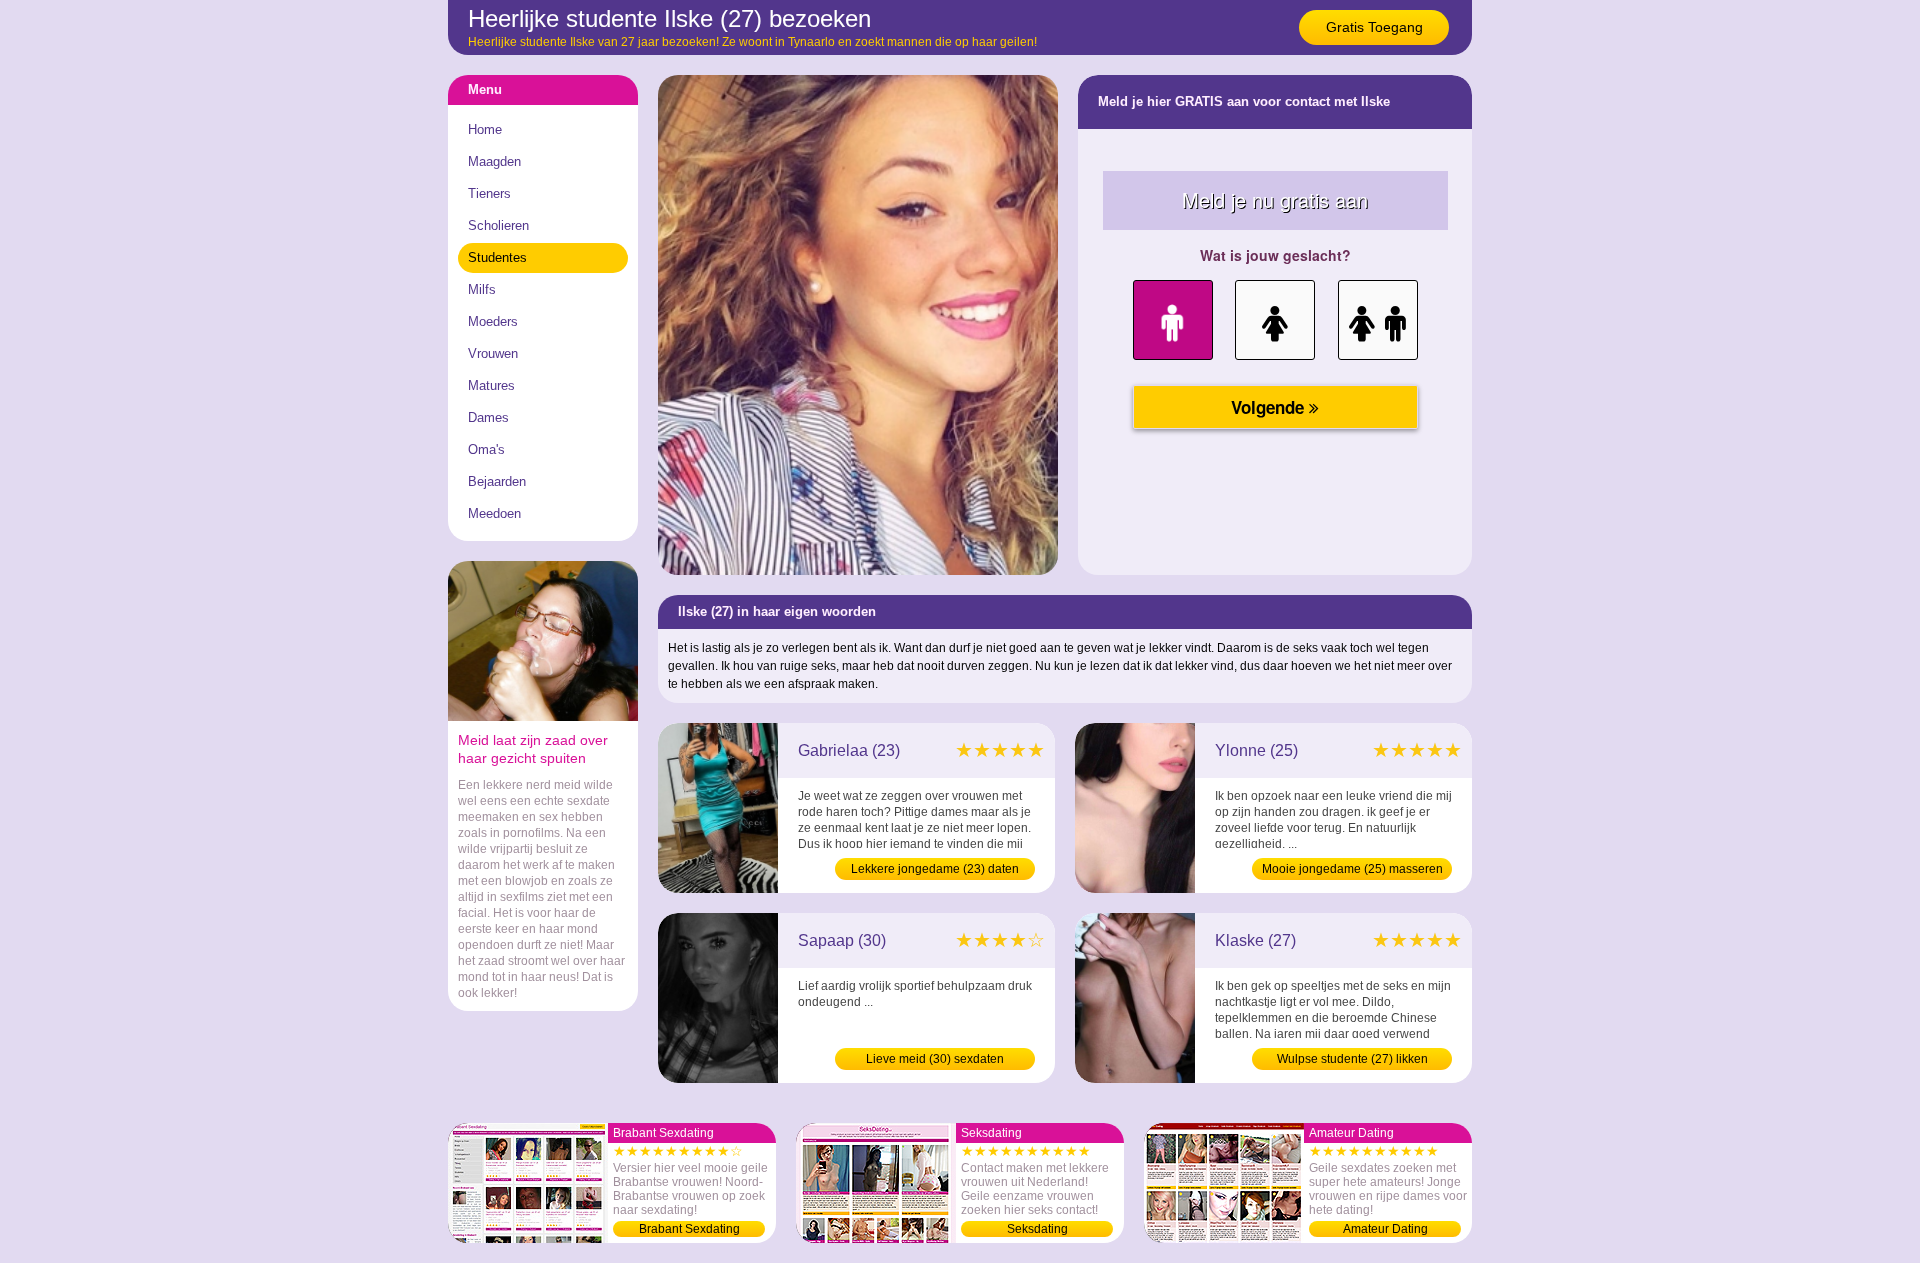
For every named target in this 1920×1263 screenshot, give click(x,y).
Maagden (494, 161)
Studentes (497, 257)
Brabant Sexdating (689, 1229)
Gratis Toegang (1374, 27)
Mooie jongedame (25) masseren (1352, 869)
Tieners (489, 193)
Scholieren (498, 225)
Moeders (493, 321)
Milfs (482, 289)
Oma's (486, 449)
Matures (491, 385)
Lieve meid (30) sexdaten (935, 1059)
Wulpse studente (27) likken (1352, 1059)
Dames (488, 417)
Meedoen (494, 513)
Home (485, 129)
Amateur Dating (1385, 1229)
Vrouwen (493, 353)
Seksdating (1037, 1229)
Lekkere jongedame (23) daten (935, 869)
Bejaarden (497, 481)
